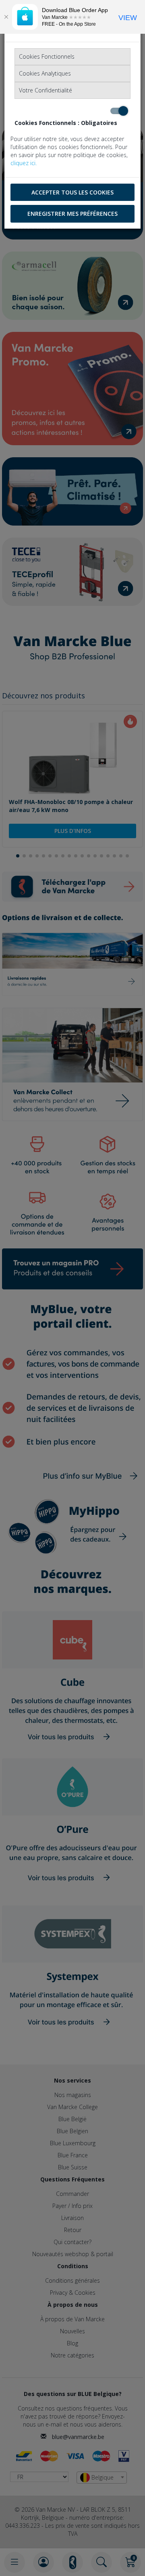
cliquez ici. (24, 163)
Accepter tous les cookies (72, 192)
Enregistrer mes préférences (72, 214)
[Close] (6, 17)
